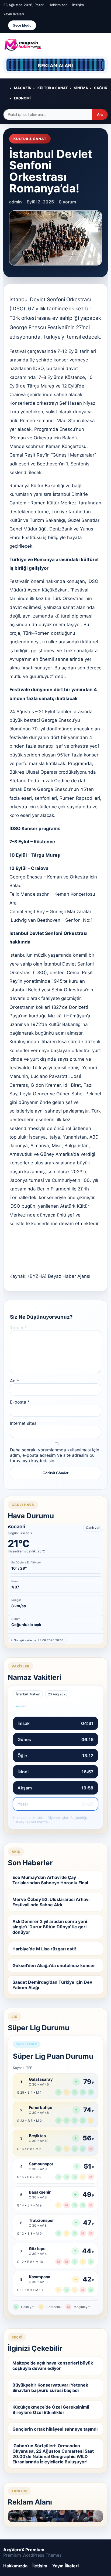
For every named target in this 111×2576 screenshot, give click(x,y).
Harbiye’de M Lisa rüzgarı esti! (44, 1949)
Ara (100, 115)
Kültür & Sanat (53, 88)
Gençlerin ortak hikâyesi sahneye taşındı (55, 2429)
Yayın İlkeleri (14, 14)
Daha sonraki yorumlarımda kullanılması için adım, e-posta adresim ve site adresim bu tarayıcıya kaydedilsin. (55, 1455)
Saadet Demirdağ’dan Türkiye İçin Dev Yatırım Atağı (52, 1985)
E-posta (20, 1402)
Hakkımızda (58, 5)
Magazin (23, 88)
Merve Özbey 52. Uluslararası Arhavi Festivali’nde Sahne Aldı (51, 1902)
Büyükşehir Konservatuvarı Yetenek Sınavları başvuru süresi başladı (50, 2388)
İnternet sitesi (24, 1423)
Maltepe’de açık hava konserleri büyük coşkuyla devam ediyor (53, 2366)
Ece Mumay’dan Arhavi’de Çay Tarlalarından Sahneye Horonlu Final (50, 1880)
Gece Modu (22, 25)
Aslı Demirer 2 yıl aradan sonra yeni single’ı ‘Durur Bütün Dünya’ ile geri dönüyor (50, 1927)
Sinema (81, 88)
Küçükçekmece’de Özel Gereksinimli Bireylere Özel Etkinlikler (51, 2410)
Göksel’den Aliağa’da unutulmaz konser (54, 1965)
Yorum (18, 1328)
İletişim (78, 5)
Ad (15, 1381)
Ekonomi (22, 98)
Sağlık (101, 88)
